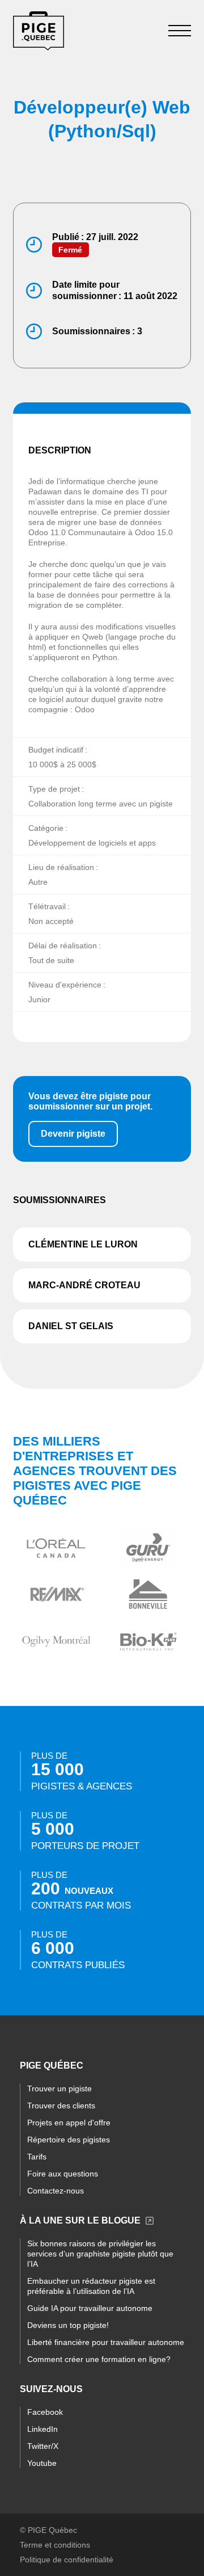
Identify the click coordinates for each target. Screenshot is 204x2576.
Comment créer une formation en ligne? (99, 2359)
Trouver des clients (61, 2106)
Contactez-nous (56, 2191)
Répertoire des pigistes (69, 2140)
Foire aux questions (63, 2174)
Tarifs (37, 2157)
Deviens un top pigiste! (68, 2325)
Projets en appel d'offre (69, 2123)
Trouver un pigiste (59, 2088)
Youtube (42, 2463)
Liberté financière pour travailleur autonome (106, 2342)
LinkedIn (42, 2429)
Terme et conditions (55, 2545)
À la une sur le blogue (80, 2220)
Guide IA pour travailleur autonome (90, 2308)
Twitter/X (43, 2446)
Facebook (45, 2412)
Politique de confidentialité (67, 2560)
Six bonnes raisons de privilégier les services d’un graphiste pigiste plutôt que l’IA (100, 2254)
